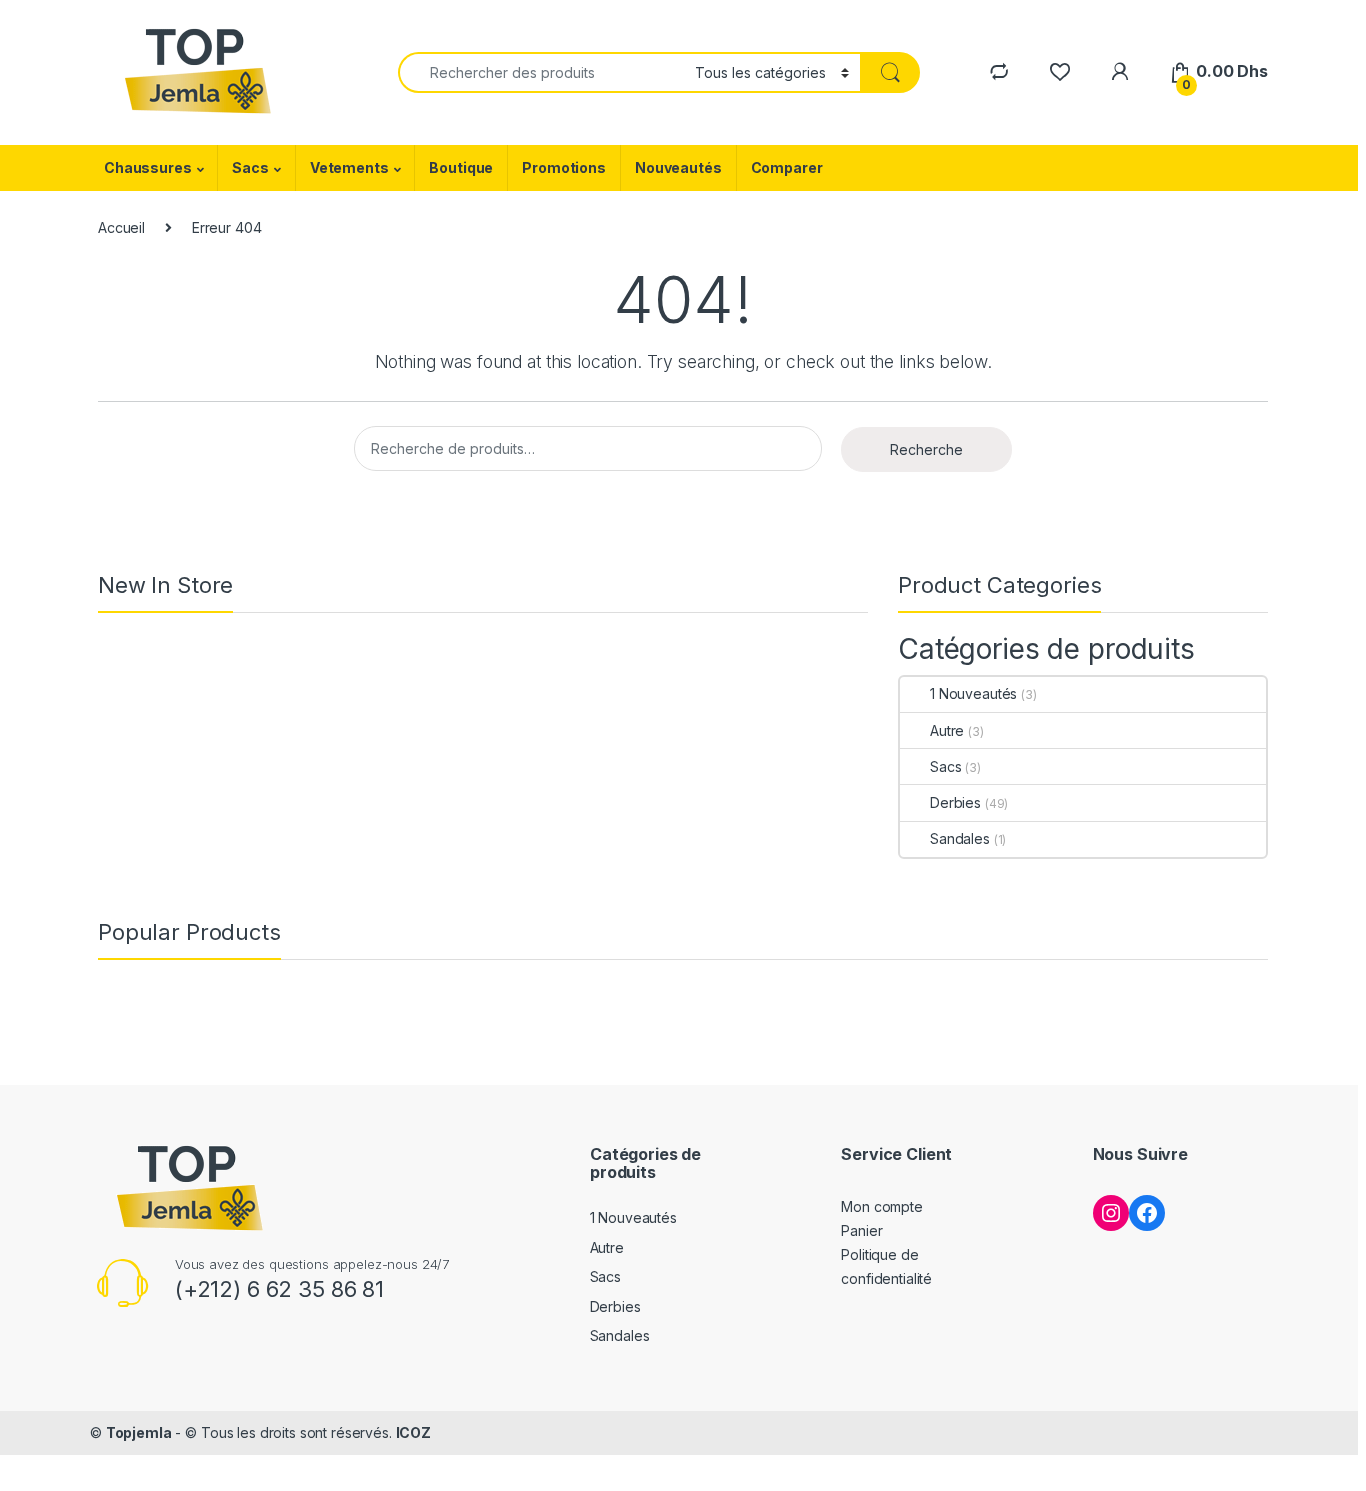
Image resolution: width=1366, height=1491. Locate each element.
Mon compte (882, 1206)
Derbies (955, 802)
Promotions (564, 167)
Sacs (250, 167)
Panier (861, 1230)
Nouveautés (678, 167)
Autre (947, 730)
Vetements (349, 167)
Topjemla (139, 1432)
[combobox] (541, 72)
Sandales (960, 838)
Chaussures (148, 167)
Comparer (787, 167)
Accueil (121, 227)
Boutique (461, 167)
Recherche (926, 449)
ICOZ (413, 1432)
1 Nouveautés (973, 693)
